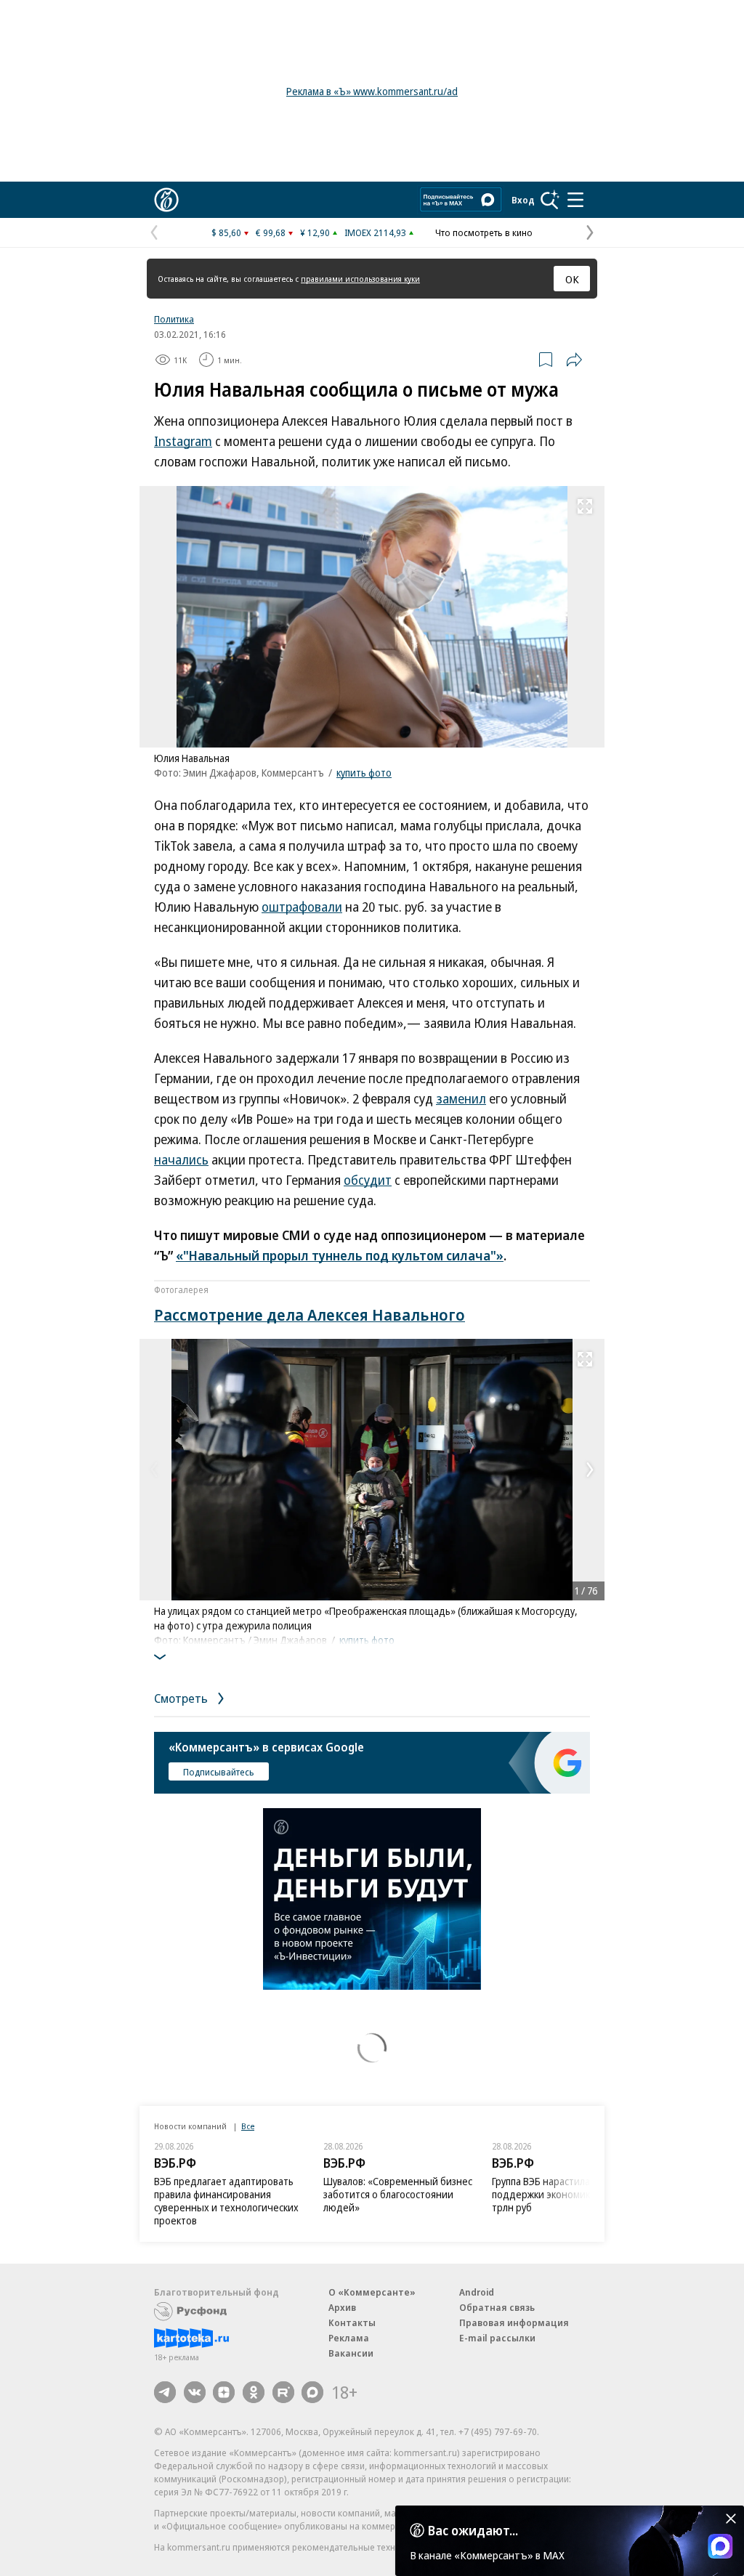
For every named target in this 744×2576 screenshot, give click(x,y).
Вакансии (351, 2353)
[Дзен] (224, 2392)
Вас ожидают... (473, 2530)
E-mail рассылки (497, 2338)
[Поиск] (550, 200)
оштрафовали (302, 907)
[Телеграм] (165, 2392)
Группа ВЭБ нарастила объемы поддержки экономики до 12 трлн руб (561, 2194)
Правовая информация (514, 2322)
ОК (572, 279)
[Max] (312, 2392)
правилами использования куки (360, 279)
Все (248, 2126)
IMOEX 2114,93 (375, 232)
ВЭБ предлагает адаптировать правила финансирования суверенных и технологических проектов (226, 2201)
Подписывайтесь (219, 1772)
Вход (523, 200)
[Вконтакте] (195, 2392)
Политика (174, 319)
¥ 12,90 (315, 232)
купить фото (364, 773)
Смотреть (182, 1698)
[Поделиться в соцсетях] (574, 360)
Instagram (183, 441)
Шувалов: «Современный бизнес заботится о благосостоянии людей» (398, 2194)
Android (477, 2292)
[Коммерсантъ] (166, 200)
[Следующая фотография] (590, 1470)
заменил (461, 1098)
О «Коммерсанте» (372, 2292)
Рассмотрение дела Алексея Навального (310, 1314)
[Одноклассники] (254, 2392)
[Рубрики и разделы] (575, 200)
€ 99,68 (271, 232)
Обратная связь (497, 2307)
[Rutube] (283, 2392)
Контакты (352, 2322)
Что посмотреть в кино (484, 232)
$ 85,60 (226, 232)
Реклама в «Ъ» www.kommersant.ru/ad (372, 91)
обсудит (368, 1180)
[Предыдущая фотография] (154, 1470)
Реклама (349, 2338)
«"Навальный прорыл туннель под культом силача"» (340, 1255)
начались (181, 1159)
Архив (342, 2307)
